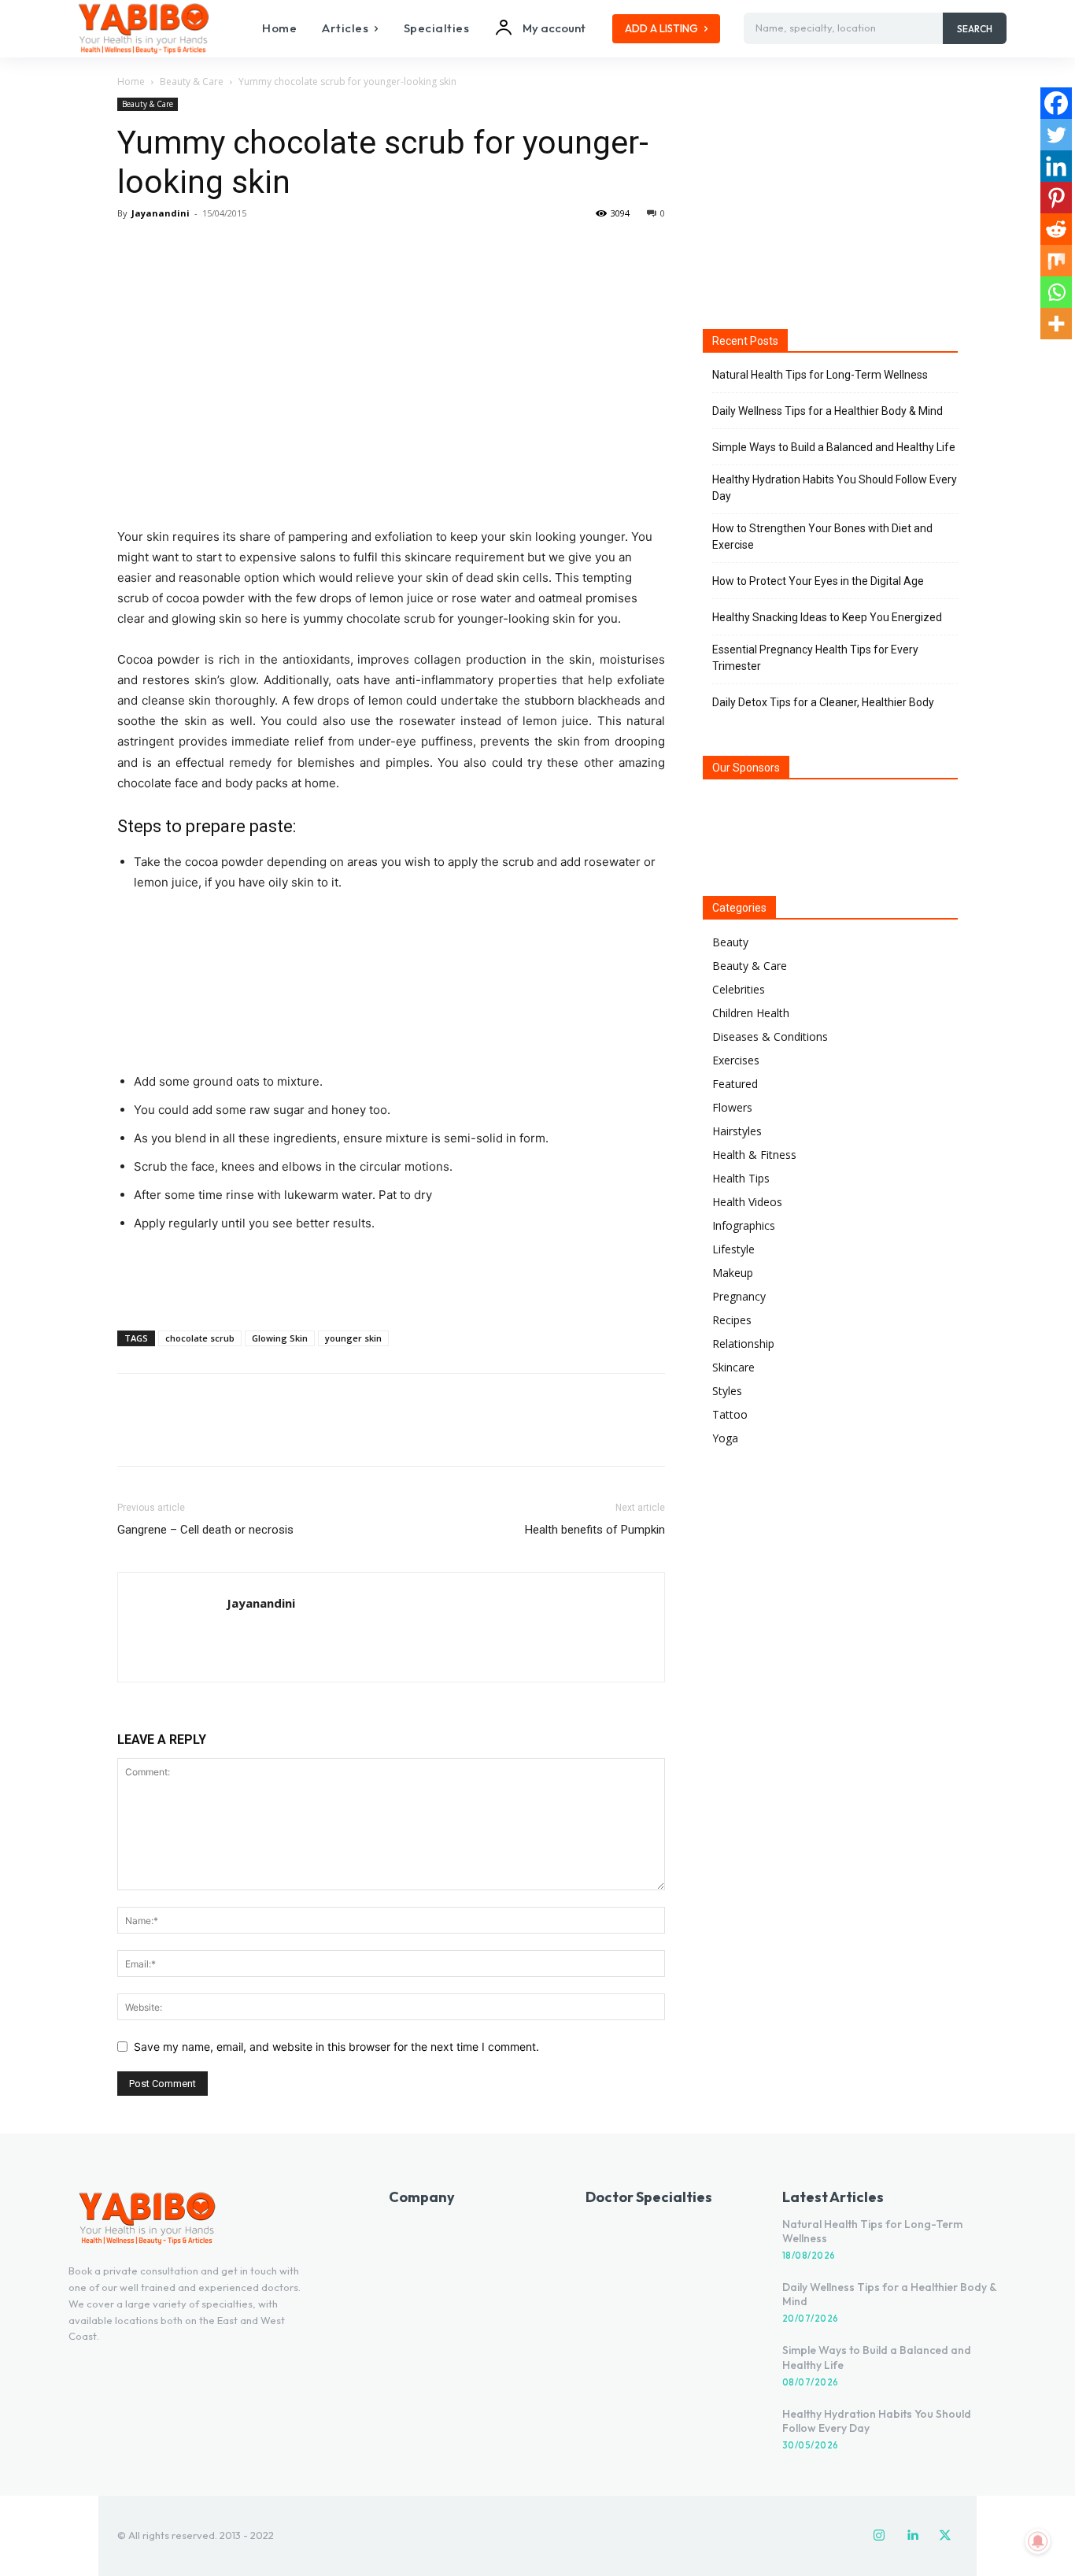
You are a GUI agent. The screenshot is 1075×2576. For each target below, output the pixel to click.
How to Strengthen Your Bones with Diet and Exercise (822, 537)
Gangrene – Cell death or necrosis (205, 1530)
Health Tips (741, 1178)
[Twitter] (169, 249)
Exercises (736, 1060)
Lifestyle (733, 1249)
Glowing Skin (280, 1338)
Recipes (732, 1320)
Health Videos (747, 1202)
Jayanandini (161, 213)
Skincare (733, 1367)
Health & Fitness (754, 1155)
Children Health (751, 1013)
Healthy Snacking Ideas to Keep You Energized (827, 617)
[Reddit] (1056, 229)
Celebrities (739, 989)
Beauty (730, 942)
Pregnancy (739, 1296)
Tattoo (730, 1414)
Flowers (732, 1107)
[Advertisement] (391, 1278)
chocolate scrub (200, 1338)
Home (131, 81)
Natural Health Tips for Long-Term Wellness (820, 375)
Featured (735, 1084)
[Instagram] (879, 2536)
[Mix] (1056, 261)
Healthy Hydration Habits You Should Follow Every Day (835, 488)
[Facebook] (133, 249)
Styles (727, 1391)
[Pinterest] (205, 249)
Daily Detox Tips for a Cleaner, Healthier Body (823, 702)
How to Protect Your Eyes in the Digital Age (818, 581)
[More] (279, 249)
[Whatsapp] (1056, 292)
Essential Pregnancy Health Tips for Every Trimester (815, 658)
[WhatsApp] (242, 249)
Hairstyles (737, 1131)
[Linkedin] (1056, 166)
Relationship (743, 1344)
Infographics (744, 1225)
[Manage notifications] (1038, 2541)
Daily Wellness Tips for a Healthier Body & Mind (827, 411)
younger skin (353, 1338)
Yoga (725, 1438)
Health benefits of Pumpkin (595, 1530)
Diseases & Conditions (770, 1036)
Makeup (733, 1273)
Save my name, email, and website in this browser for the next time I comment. (336, 2047)
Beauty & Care (192, 81)
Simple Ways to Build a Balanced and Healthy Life (834, 447)
